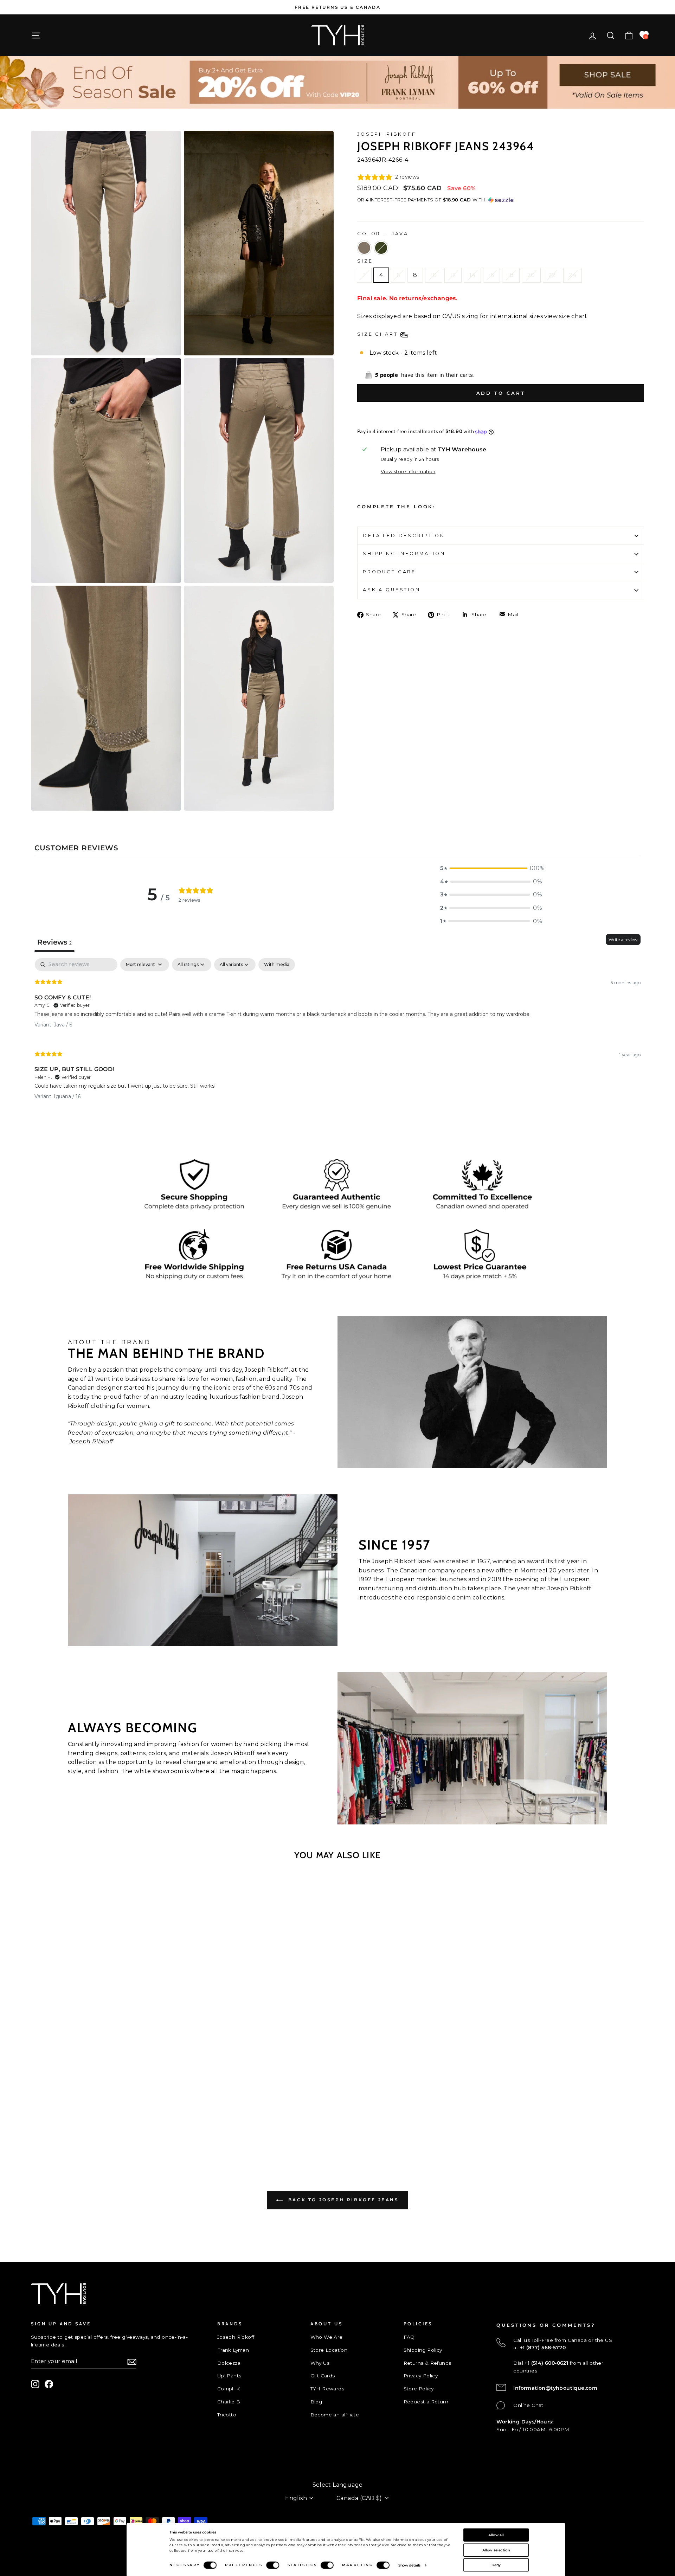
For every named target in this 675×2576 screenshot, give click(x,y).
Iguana (381, 248)
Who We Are (327, 2337)
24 (573, 275)
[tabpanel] (337, 1035)
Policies (41, 2474)
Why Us (320, 2363)
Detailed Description (404, 536)
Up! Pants (229, 2376)
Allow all (496, 2535)
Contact (41, 2462)
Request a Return (426, 2402)
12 (453, 275)
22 (552, 275)
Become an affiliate (335, 2415)
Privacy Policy (421, 2376)
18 (511, 275)
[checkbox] (277, 965)
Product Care (389, 572)
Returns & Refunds (427, 2363)
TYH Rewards (327, 2389)
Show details (410, 2565)
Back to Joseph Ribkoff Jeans (342, 2200)
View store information (408, 472)
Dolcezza (229, 2363)
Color (383, 234)
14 (472, 275)
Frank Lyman (233, 2350)
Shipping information (404, 553)
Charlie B (229, 2402)
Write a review (623, 939)
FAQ (409, 2337)
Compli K (229, 2389)
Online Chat (528, 2405)
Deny (496, 2565)
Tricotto (227, 2415)
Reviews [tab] (54, 942)
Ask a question (392, 590)
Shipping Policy (423, 2350)
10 (434, 275)
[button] (491, 868)
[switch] (273, 2565)
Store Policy (419, 2389)
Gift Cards (323, 2376)
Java (364, 248)
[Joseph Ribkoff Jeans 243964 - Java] (100, 2132)
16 (491, 275)
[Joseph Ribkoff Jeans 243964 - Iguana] (110, 2132)
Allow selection (496, 2550)
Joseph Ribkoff (387, 134)
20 (531, 275)
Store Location (329, 2350)
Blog (316, 2402)
